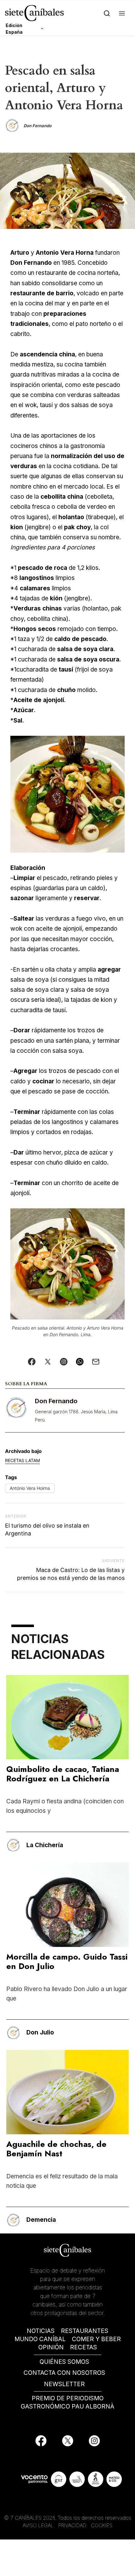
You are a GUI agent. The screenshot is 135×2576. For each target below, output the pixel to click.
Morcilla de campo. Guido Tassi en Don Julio (67, 1961)
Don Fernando (56, 1401)
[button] (122, 13)
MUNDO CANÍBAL (40, 2339)
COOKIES (102, 2525)
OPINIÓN (51, 2347)
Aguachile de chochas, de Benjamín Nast (56, 2149)
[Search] (107, 13)
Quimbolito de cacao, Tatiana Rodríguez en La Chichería (63, 1774)
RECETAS (84, 2347)
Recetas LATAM (22, 1460)
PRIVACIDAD (73, 2525)
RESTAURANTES (85, 2331)
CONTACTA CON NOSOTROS (64, 2373)
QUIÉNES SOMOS (64, 2362)
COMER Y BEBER (96, 2339)
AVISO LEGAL (38, 2525)
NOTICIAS (41, 2331)
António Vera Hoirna (30, 1488)
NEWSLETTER (64, 2384)
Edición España (14, 29)
